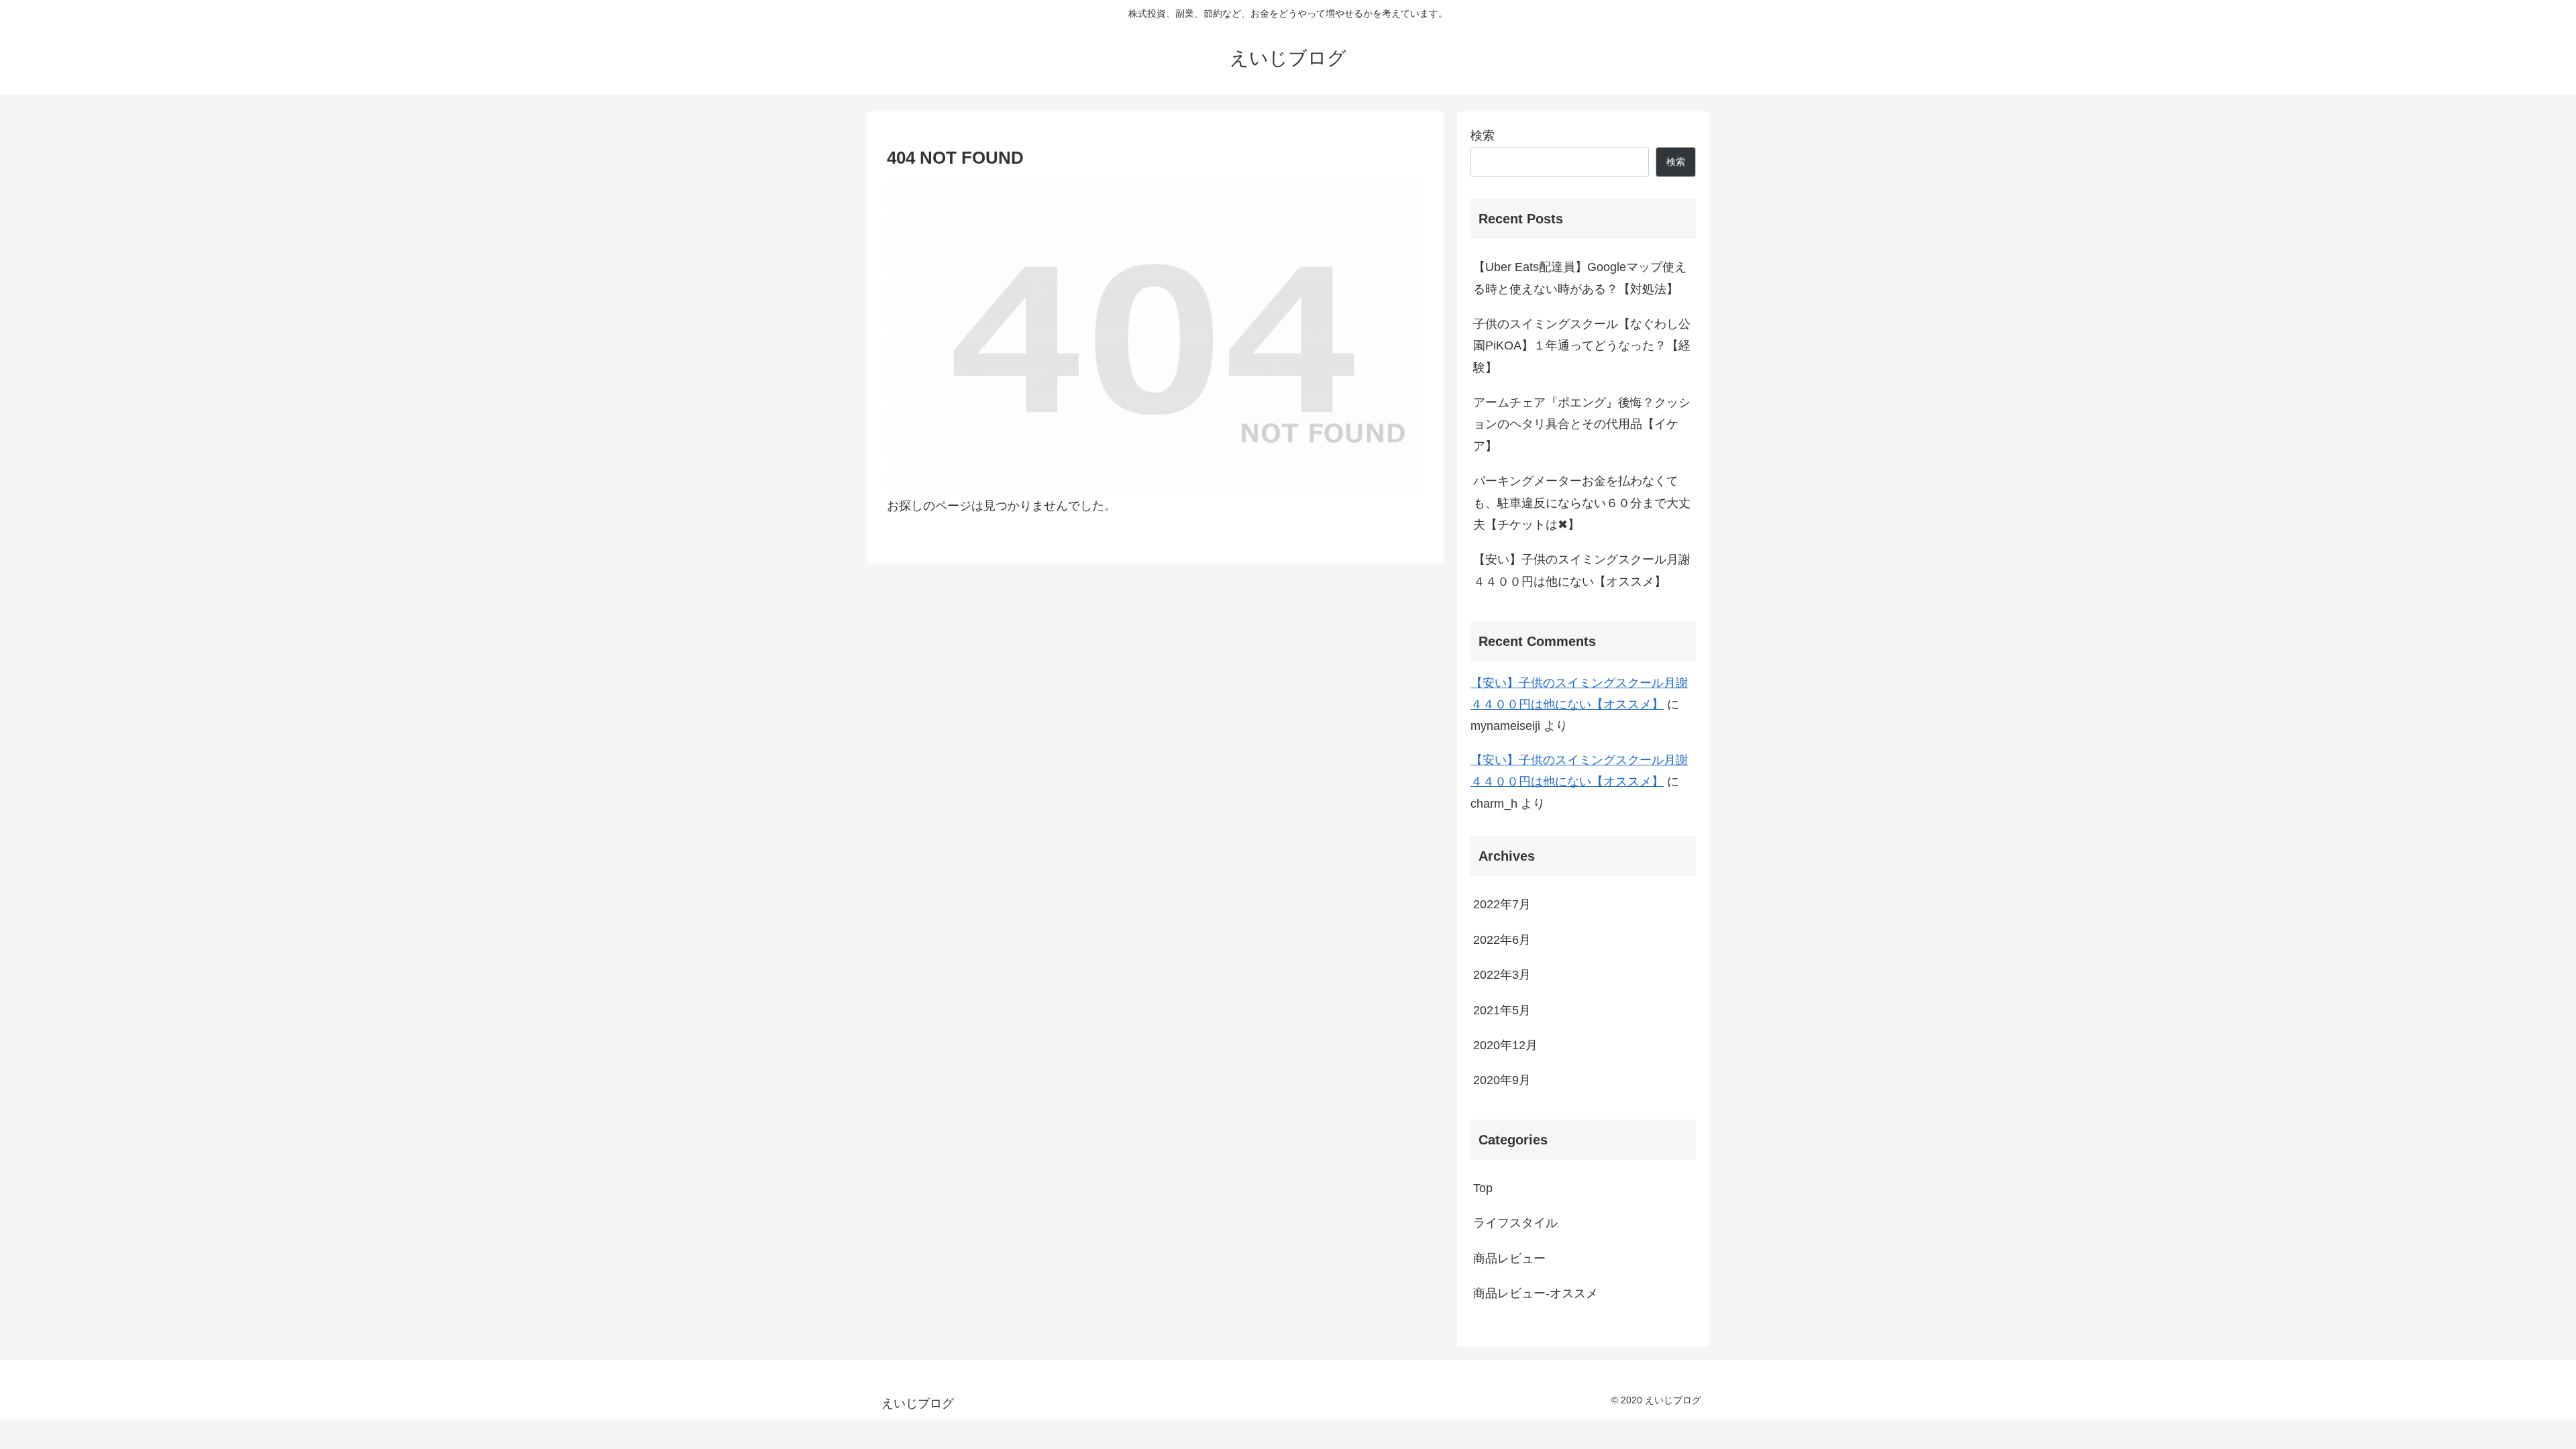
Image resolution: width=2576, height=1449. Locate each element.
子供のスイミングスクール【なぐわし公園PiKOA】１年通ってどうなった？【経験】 (1582, 346)
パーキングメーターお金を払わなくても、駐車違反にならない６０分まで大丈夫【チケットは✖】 (1582, 503)
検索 (1483, 136)
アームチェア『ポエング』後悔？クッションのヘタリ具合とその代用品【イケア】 (1582, 424)
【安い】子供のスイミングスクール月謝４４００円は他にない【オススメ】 (1582, 570)
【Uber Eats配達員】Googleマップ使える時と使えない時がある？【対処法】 (1580, 278)
